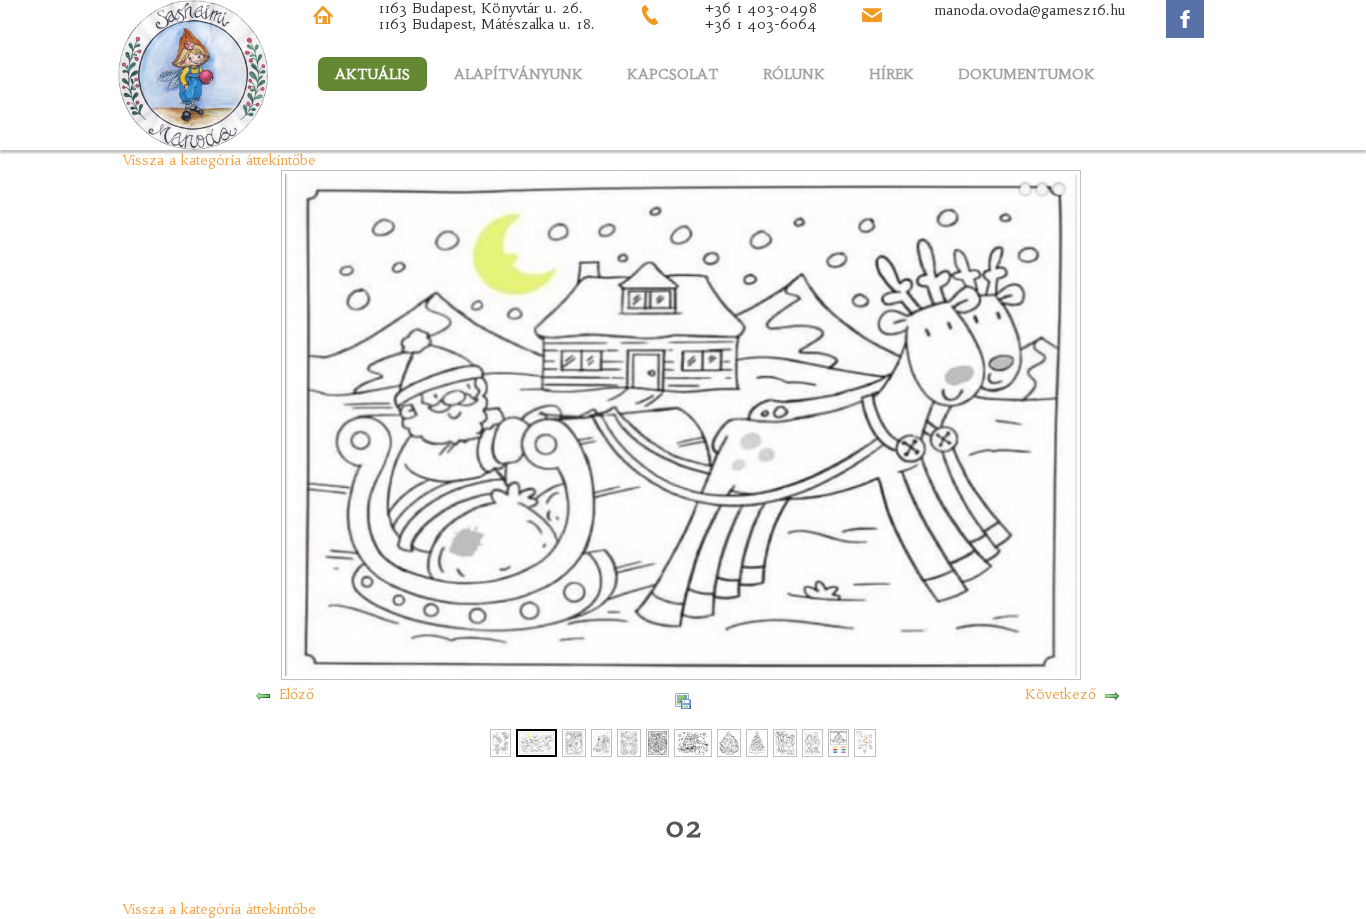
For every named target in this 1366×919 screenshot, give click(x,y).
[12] (838, 741)
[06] (657, 741)
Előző (296, 694)
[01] (500, 741)
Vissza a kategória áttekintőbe (219, 160)
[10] (785, 741)
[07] (693, 741)
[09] (757, 741)
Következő (1060, 694)
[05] (629, 741)
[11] (813, 741)
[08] (729, 741)
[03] (574, 741)
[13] (865, 741)
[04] (601, 741)
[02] (536, 741)
